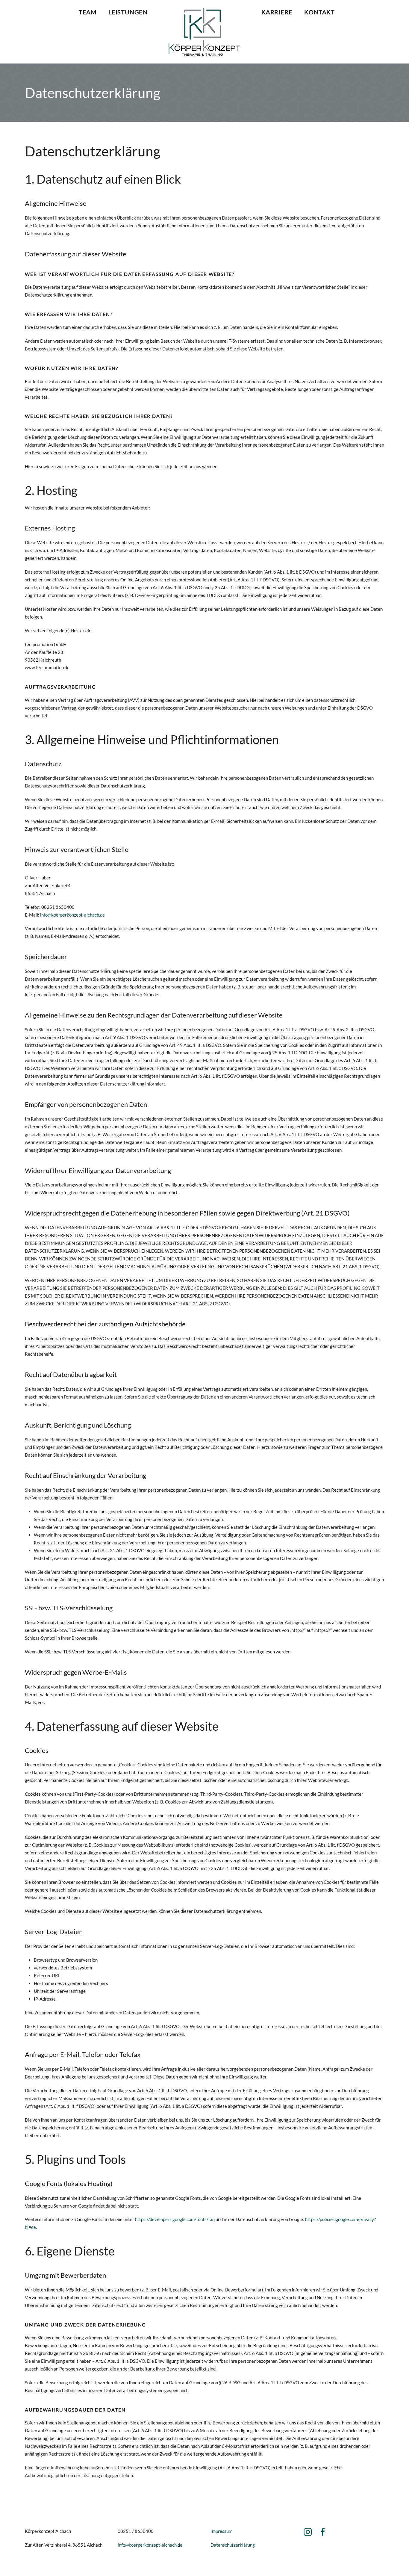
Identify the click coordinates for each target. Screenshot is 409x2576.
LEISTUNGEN (128, 12)
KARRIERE (277, 12)
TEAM (88, 12)
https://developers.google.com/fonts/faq (175, 2219)
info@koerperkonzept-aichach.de (72, 915)
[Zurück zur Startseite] (205, 32)
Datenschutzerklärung (233, 2545)
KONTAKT (319, 12)
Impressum (221, 2531)
